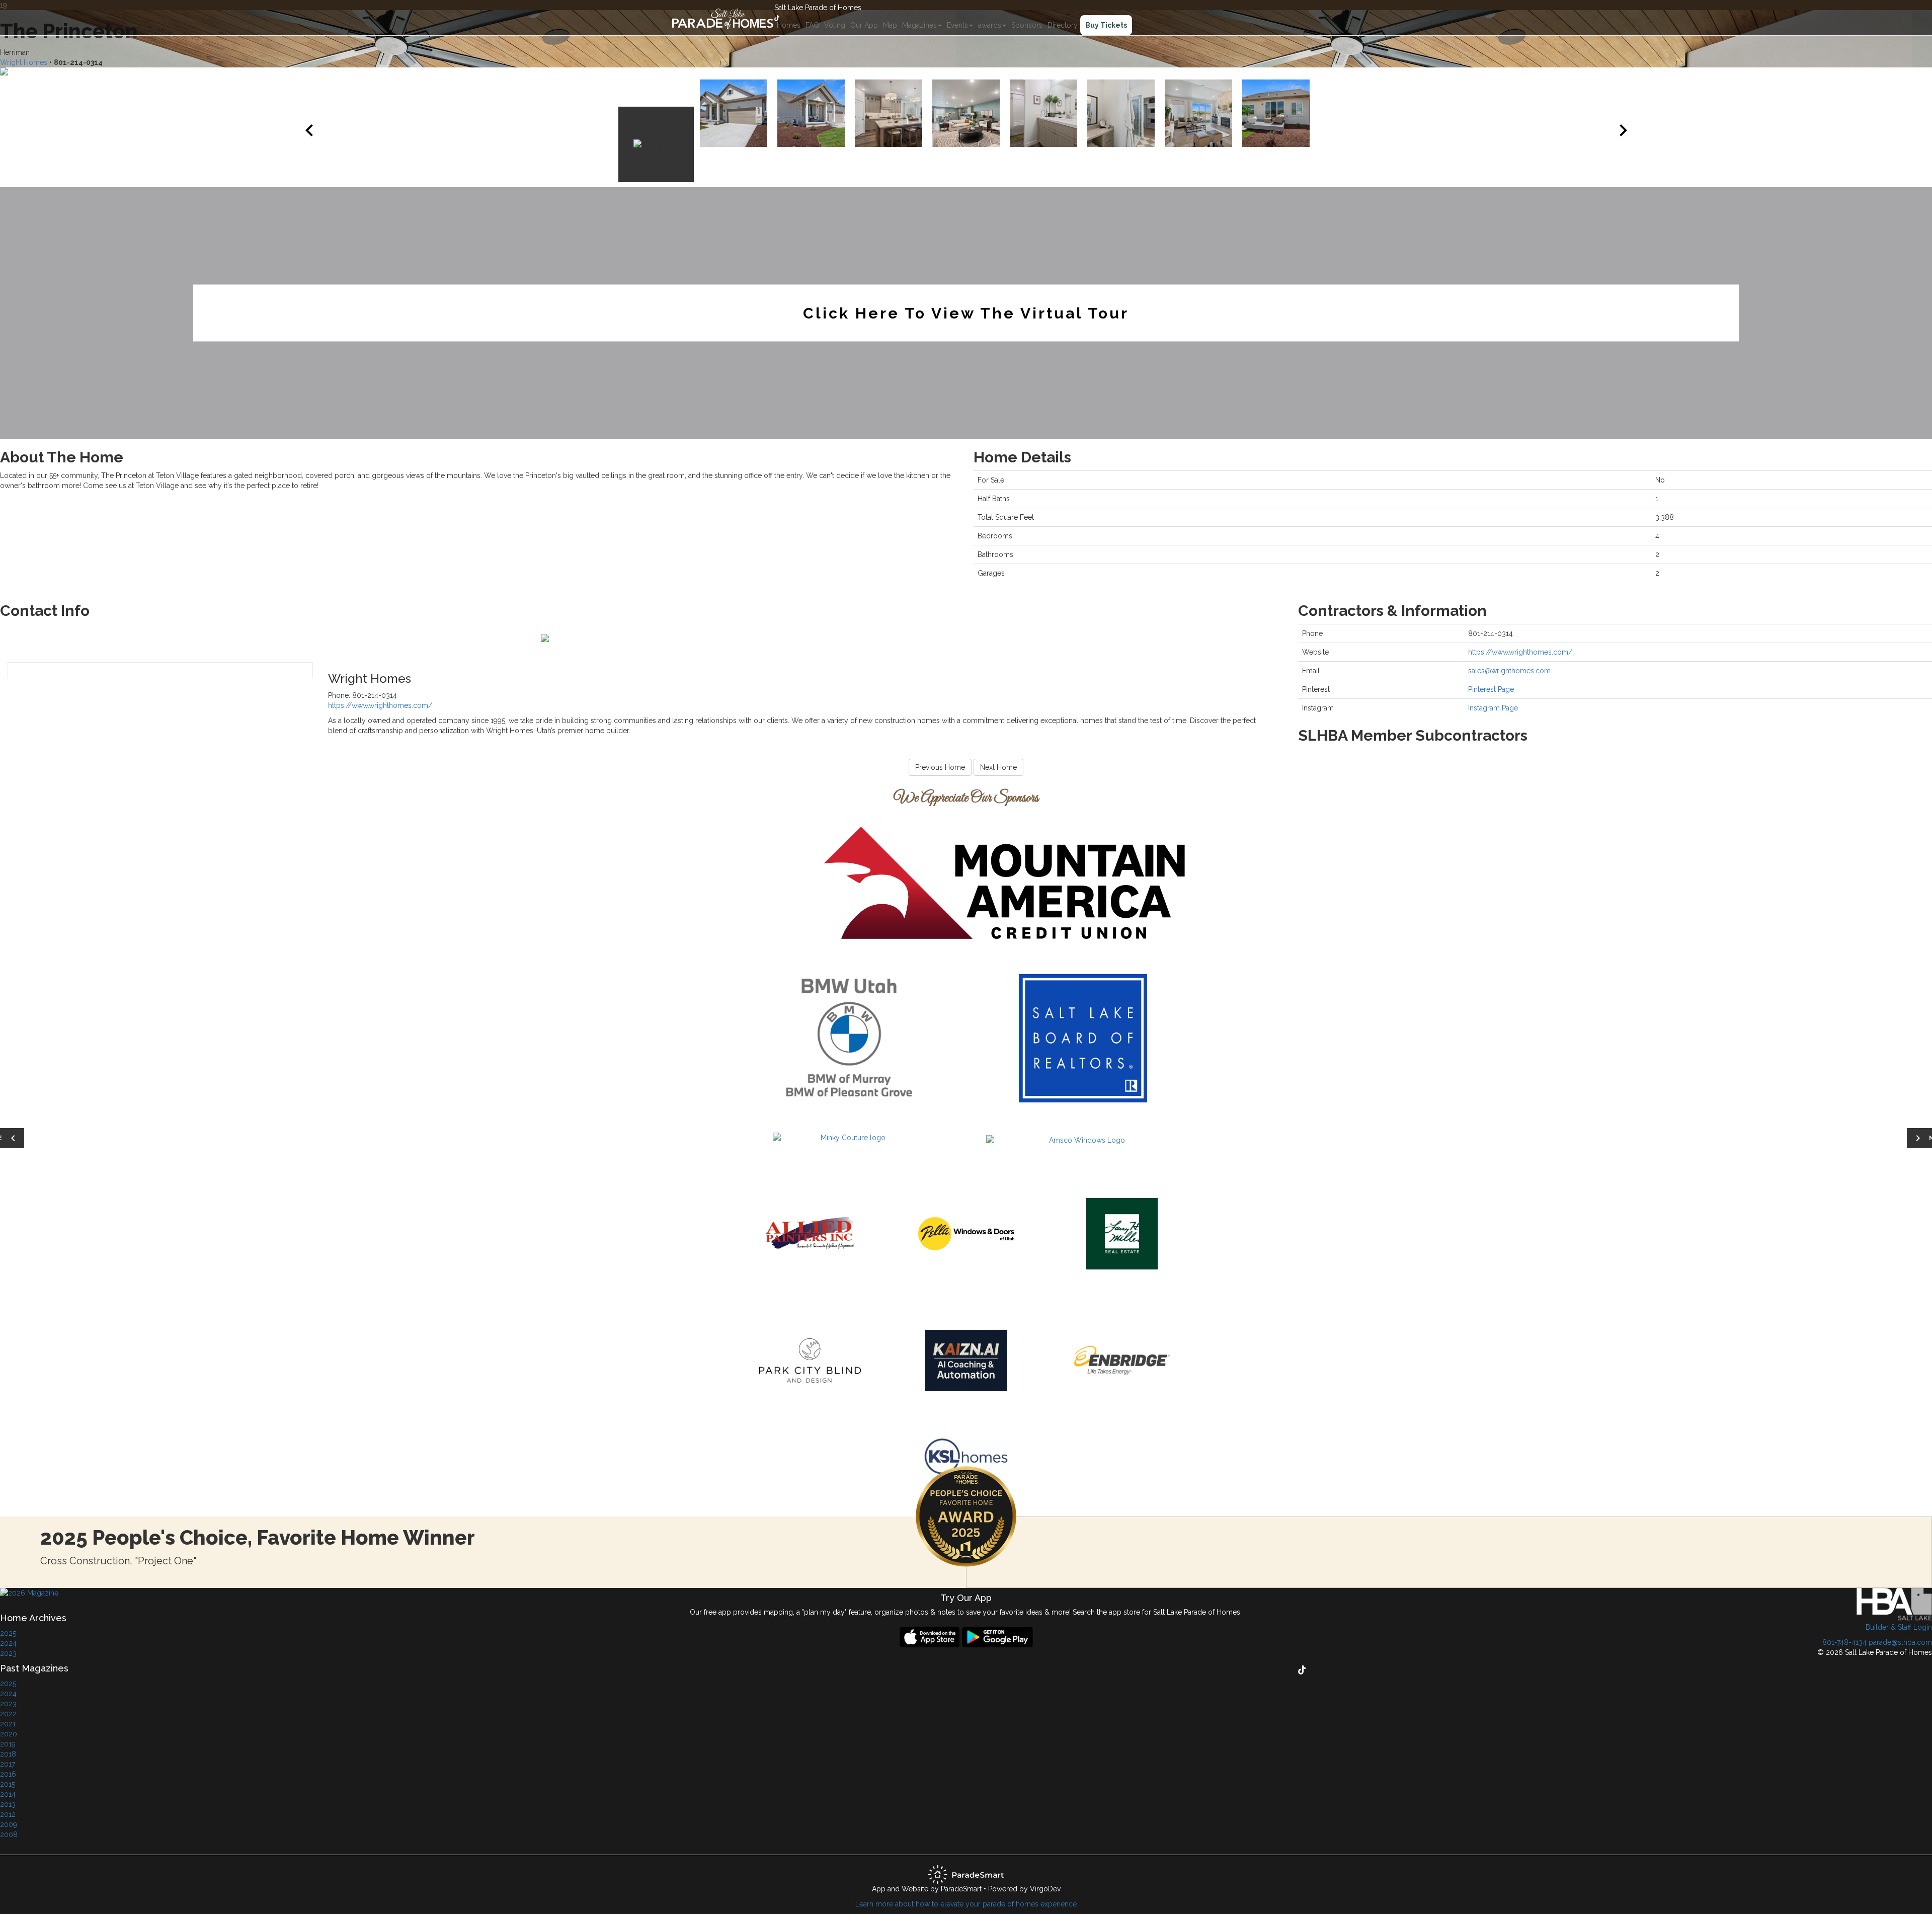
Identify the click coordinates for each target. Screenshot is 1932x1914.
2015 (8, 1784)
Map (890, 25)
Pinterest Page (1491, 689)
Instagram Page (1493, 708)
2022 (8, 1714)
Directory (1063, 25)
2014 (8, 1794)
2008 (9, 1835)
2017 (8, 1764)
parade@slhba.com (1900, 1642)
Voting (835, 25)
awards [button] (990, 25)
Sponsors (1027, 25)
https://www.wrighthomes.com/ (380, 705)
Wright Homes (24, 62)
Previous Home (940, 767)
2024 (8, 1643)
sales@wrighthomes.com (1509, 671)
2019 (8, 1744)
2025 (8, 1633)
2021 (8, 1724)
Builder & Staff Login (1899, 1627)
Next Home (998, 767)
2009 (9, 1824)
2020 (9, 1734)
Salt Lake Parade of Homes (818, 8)
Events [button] (957, 25)
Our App (864, 25)
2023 (8, 1653)
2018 (8, 1754)
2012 (8, 1814)
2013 (8, 1804)
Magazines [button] (919, 25)
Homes (789, 25)
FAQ (812, 25)
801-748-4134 (1844, 1642)
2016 (8, 1774)
